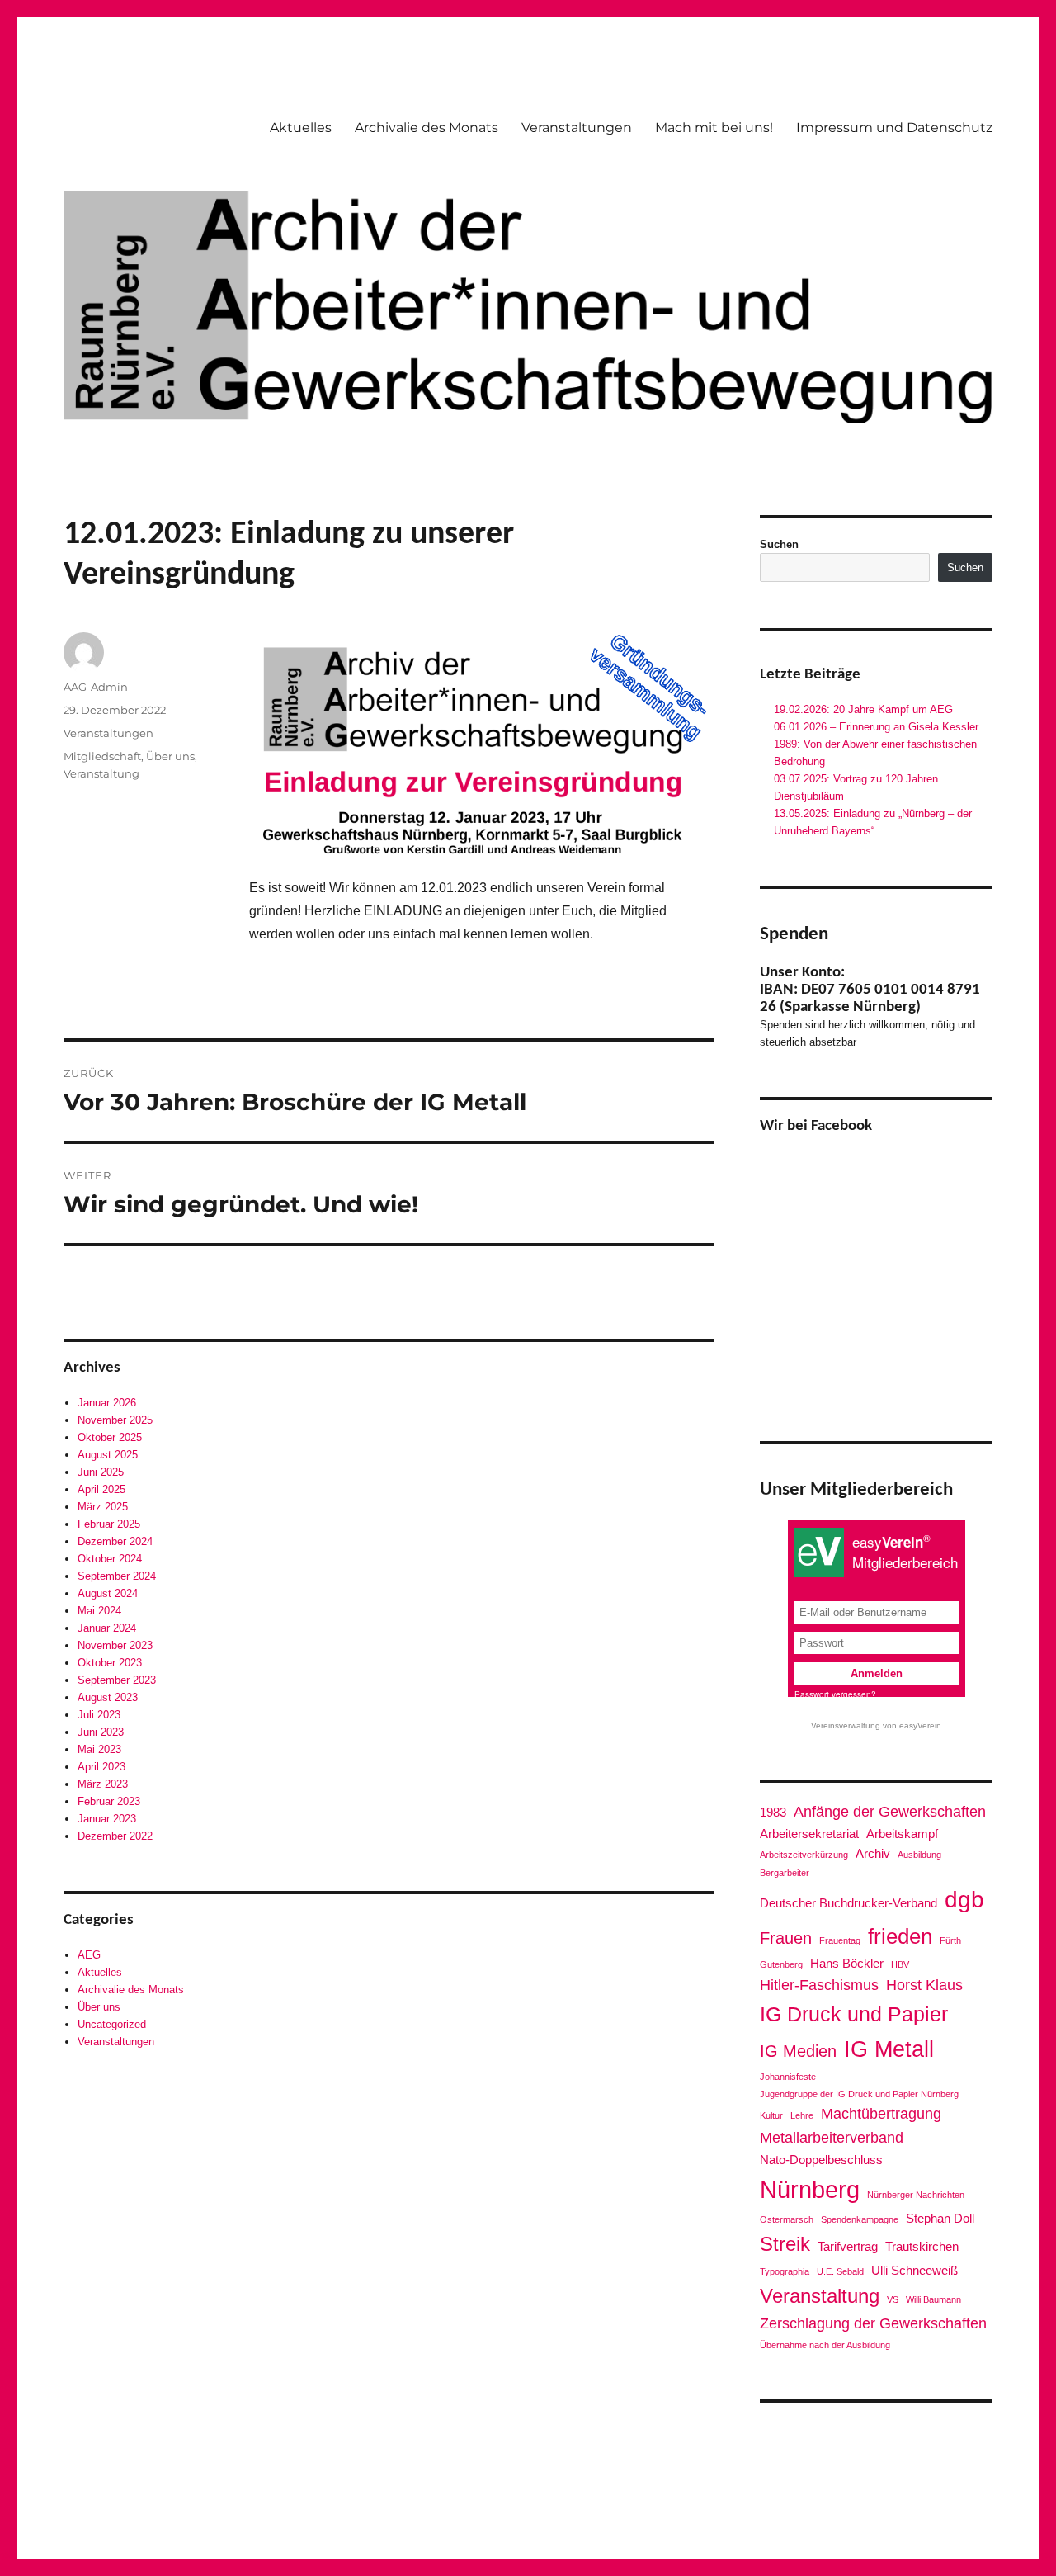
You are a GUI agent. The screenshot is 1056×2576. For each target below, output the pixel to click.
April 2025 (101, 1489)
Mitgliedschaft (102, 756)
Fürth (950, 1940)
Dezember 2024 (115, 1541)
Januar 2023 (107, 1819)
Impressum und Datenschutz (894, 128)
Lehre (802, 2115)
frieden (900, 1936)
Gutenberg (781, 1964)
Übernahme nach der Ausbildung (825, 2345)
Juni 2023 (101, 1732)
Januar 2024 (107, 1628)
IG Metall (889, 2049)
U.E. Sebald (840, 2271)
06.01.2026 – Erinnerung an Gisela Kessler (876, 727)
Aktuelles (301, 128)
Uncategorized (112, 2024)
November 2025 (115, 1420)
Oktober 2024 (110, 1559)
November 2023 (115, 1645)
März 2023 (103, 1784)
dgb (964, 1899)
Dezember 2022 (115, 1836)
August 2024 (108, 1593)
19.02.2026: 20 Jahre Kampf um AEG (863, 709)
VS (893, 2299)
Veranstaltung (101, 773)
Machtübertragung (881, 2114)
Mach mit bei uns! (714, 128)
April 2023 (101, 1767)
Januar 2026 (107, 1403)
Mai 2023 (99, 1749)
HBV (900, 1964)
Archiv (873, 1853)
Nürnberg (810, 2189)
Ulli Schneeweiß (915, 2270)
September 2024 (117, 1576)
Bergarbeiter (785, 1873)
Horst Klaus (924, 1985)
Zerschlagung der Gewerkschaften (873, 2323)
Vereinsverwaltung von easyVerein (876, 1725)
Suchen (779, 544)
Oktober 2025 (110, 1437)
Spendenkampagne (860, 2219)
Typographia (785, 2271)
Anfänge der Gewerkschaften (890, 1812)
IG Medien (798, 2051)
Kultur (771, 2115)
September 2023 (117, 1680)
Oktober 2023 (110, 1663)
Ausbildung (919, 1855)
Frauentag (840, 1940)
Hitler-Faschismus (819, 1985)
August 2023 (108, 1697)
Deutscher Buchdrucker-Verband (849, 1903)
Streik (785, 2244)
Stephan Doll (940, 2218)
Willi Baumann (933, 2299)
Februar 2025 (109, 1524)
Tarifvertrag (848, 2246)
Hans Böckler (847, 1963)
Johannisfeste (788, 2077)
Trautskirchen (922, 2246)
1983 (773, 1812)
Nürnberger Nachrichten (916, 2195)
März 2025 (103, 1507)
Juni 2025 (101, 1472)
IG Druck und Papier (854, 2014)
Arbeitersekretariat (809, 1834)
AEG (89, 1955)
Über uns (170, 756)
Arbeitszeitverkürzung (804, 1855)
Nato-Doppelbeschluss (821, 2160)
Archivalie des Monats (427, 128)
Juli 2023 (99, 1715)
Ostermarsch (787, 2219)
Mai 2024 (99, 1611)
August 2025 (108, 1455)
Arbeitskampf (902, 1834)
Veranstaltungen (577, 128)
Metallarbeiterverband (832, 2138)
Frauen (786, 1938)
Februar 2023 (109, 1801)
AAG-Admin (96, 687)
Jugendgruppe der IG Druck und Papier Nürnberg (859, 2094)
